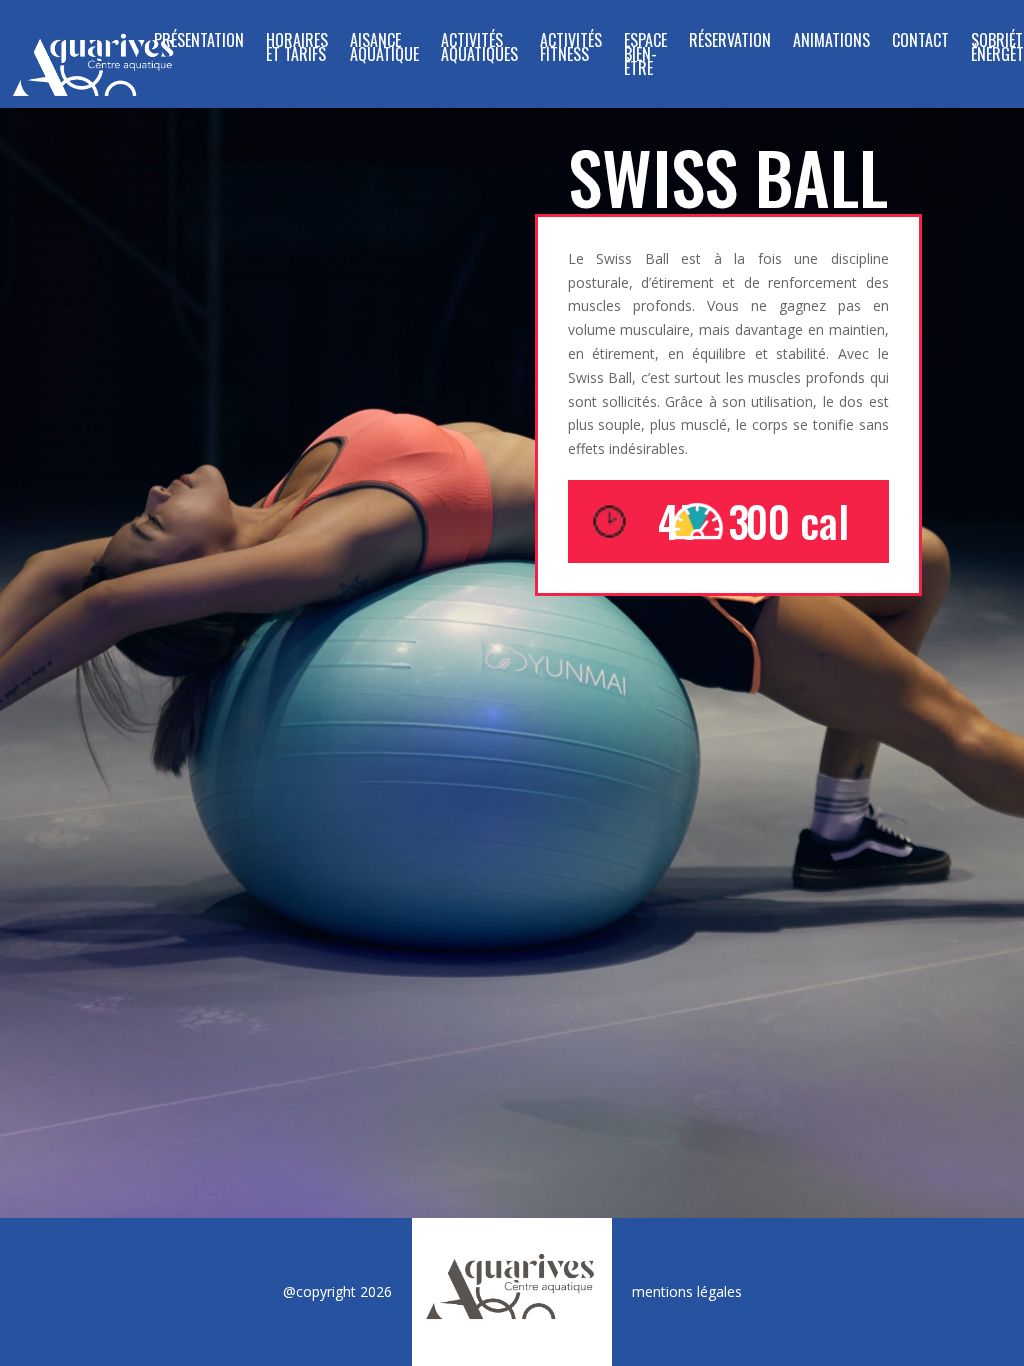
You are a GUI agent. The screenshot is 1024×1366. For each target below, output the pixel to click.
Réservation (730, 42)
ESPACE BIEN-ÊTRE (645, 56)
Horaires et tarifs (297, 49)
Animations (831, 42)
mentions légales (687, 1291)
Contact (920, 42)
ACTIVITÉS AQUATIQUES (479, 49)
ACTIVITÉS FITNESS (571, 49)
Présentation (199, 42)
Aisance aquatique (384, 49)
